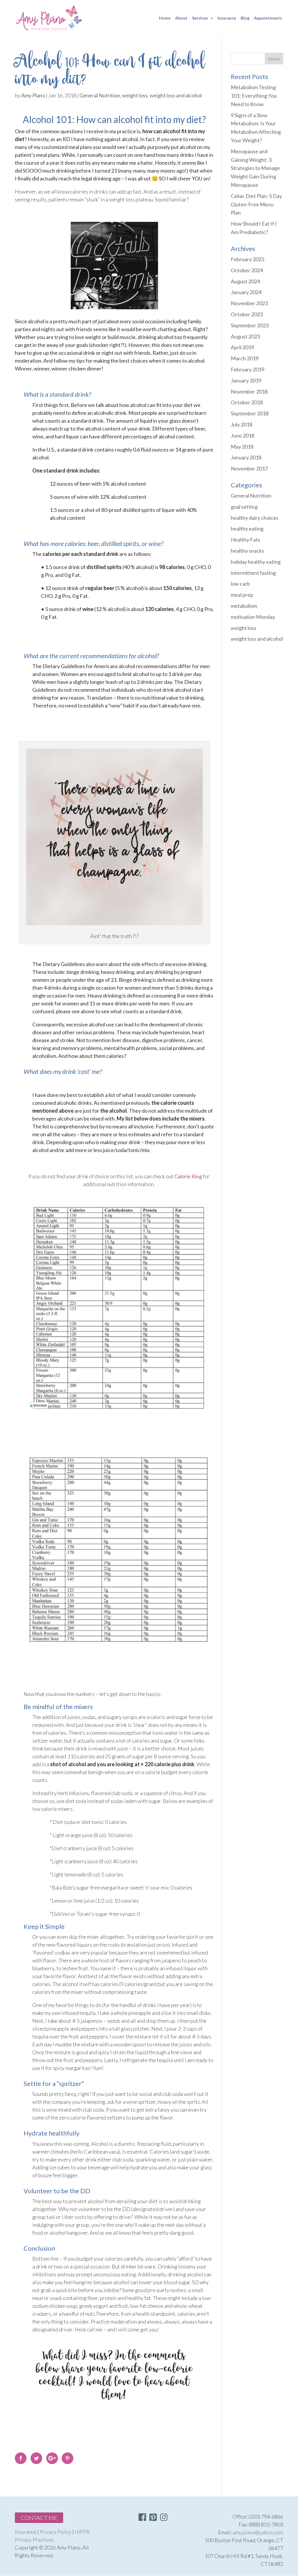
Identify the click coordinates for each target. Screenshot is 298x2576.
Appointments (268, 18)
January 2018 (246, 457)
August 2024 (245, 281)
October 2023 (247, 314)
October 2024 (247, 270)
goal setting (244, 507)
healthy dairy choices (255, 518)
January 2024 (246, 292)
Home (165, 18)
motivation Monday (253, 617)
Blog (245, 18)
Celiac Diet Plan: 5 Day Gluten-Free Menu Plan (256, 204)
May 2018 (242, 447)
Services (200, 18)
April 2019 (242, 347)
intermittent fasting (253, 573)
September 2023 (250, 325)
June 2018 (243, 436)
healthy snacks (248, 551)
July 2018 (242, 424)
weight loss (135, 95)
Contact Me (39, 2518)
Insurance (227, 18)
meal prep (242, 595)
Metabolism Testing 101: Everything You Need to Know (254, 96)
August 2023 (245, 336)
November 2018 (249, 391)
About (181, 18)
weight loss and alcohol (176, 95)
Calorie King (188, 1176)
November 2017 (249, 468)
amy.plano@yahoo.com (258, 2532)
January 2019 (246, 380)
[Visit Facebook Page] (142, 2518)
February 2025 (248, 259)
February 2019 (248, 369)
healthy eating (247, 528)
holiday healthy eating (256, 562)
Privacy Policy (55, 2532)
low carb (240, 584)
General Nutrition (100, 95)
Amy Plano (33, 95)
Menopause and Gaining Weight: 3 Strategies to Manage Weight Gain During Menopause (255, 168)
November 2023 (249, 303)
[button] (164, 2517)
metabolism (244, 606)
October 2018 (247, 402)
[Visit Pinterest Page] (153, 2518)
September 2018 (250, 413)
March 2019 (245, 358)
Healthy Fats (245, 540)
